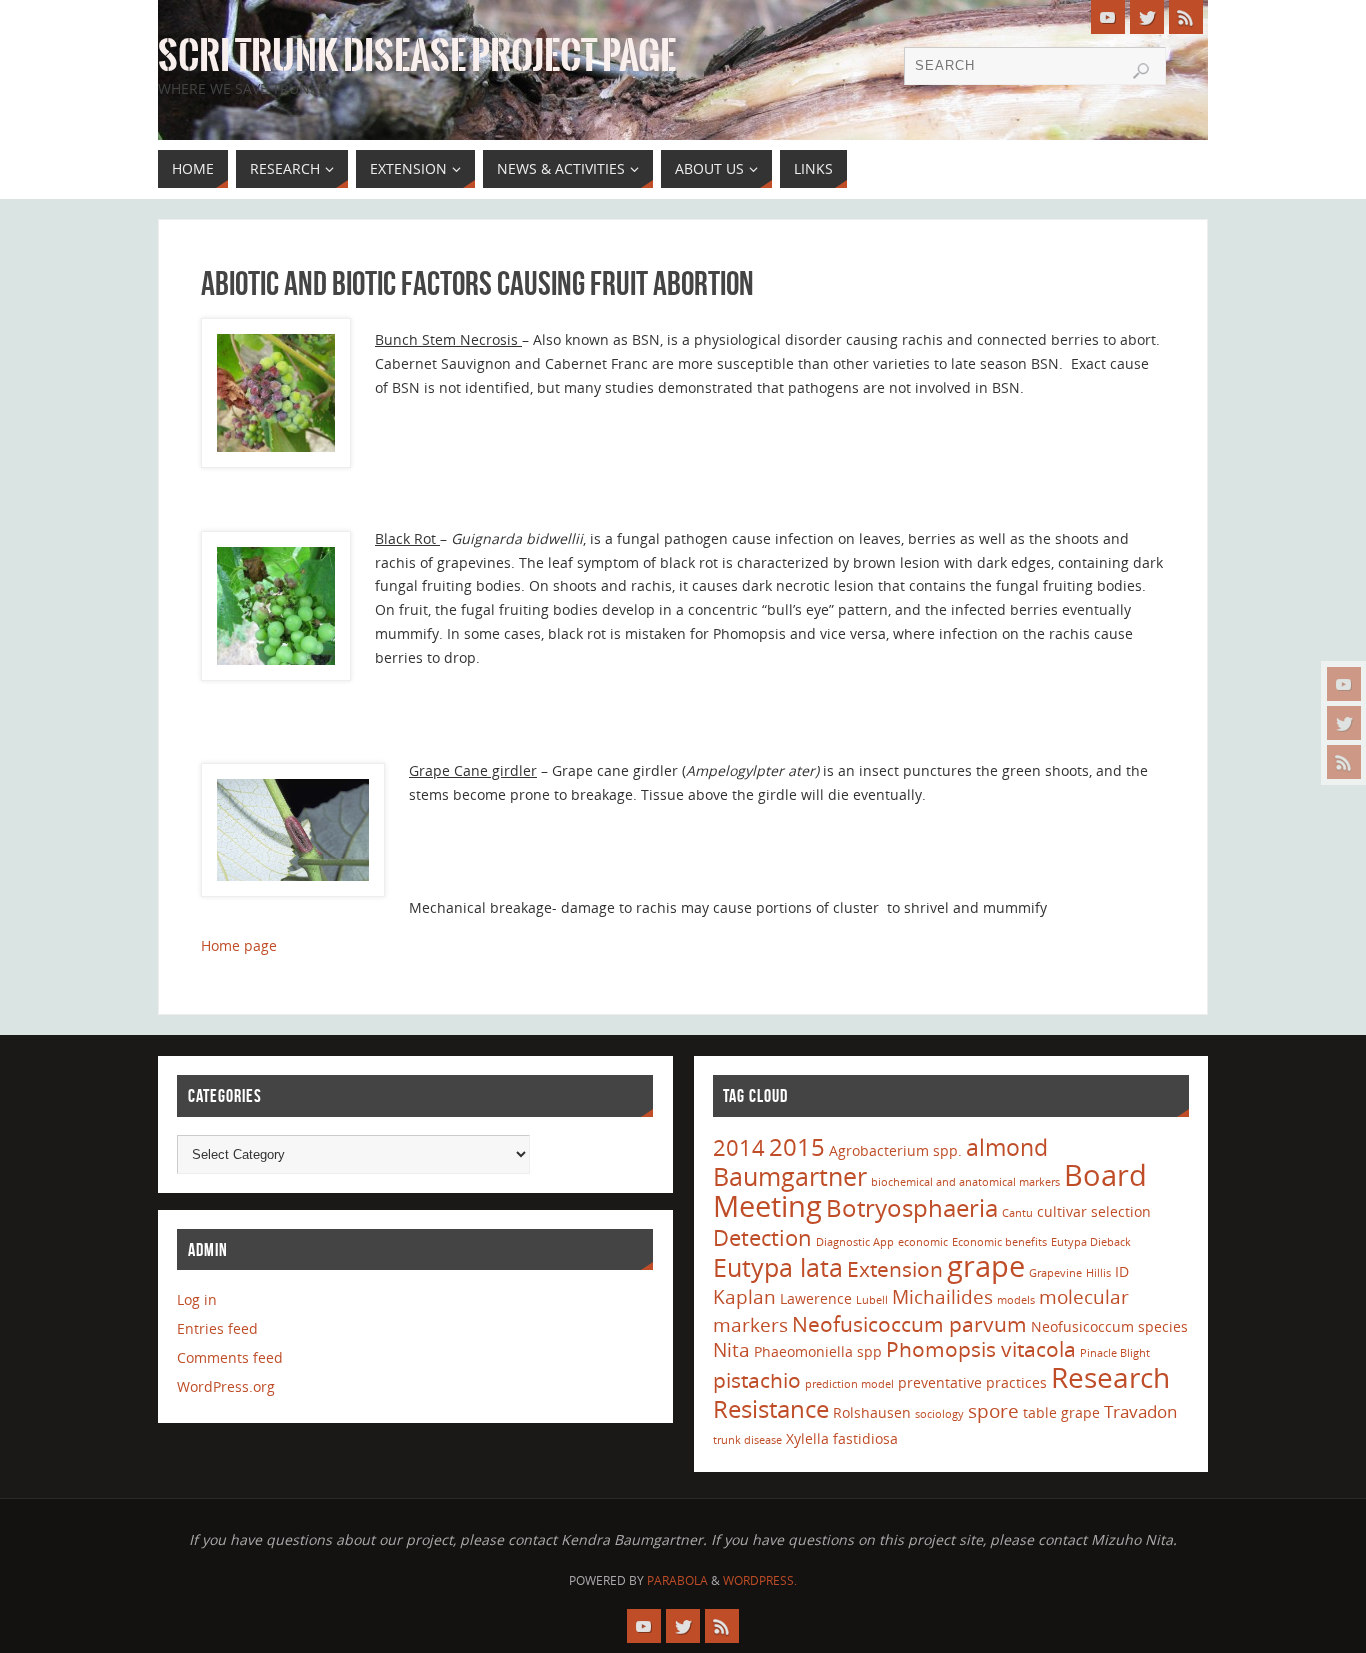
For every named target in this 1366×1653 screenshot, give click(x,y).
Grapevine (1055, 1273)
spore (993, 1411)
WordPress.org (226, 1386)
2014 (739, 1147)
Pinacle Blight (1115, 1353)
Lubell (872, 1300)
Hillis (1098, 1273)
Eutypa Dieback (1091, 1242)
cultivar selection (1094, 1211)
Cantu (1017, 1213)
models (1016, 1300)
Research (1110, 1377)
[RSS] (1344, 762)
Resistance (771, 1408)
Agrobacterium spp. (895, 1150)
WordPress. (760, 1580)
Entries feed (217, 1328)
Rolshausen (872, 1412)
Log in (197, 1299)
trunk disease (747, 1440)
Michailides (942, 1297)
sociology (939, 1414)
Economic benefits (999, 1242)
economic (923, 1242)
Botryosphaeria (912, 1207)
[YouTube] (1344, 684)
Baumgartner (790, 1176)
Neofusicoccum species (1109, 1326)
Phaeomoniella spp (818, 1351)
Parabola (677, 1580)
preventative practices (972, 1382)
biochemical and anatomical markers (965, 1182)
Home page (239, 945)
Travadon (1140, 1411)
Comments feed (230, 1357)
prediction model (849, 1384)
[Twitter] (1344, 723)
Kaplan (744, 1297)
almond (1007, 1147)
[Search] (1141, 71)
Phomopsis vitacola (981, 1349)
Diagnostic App (855, 1242)
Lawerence (816, 1298)
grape (986, 1266)
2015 (797, 1146)
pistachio (757, 1380)
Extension (895, 1269)
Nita (731, 1350)
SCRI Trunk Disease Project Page (417, 56)
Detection (762, 1237)
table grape (1061, 1412)
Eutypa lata (778, 1267)
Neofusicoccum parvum (909, 1324)
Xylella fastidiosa (842, 1438)
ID (1122, 1271)
